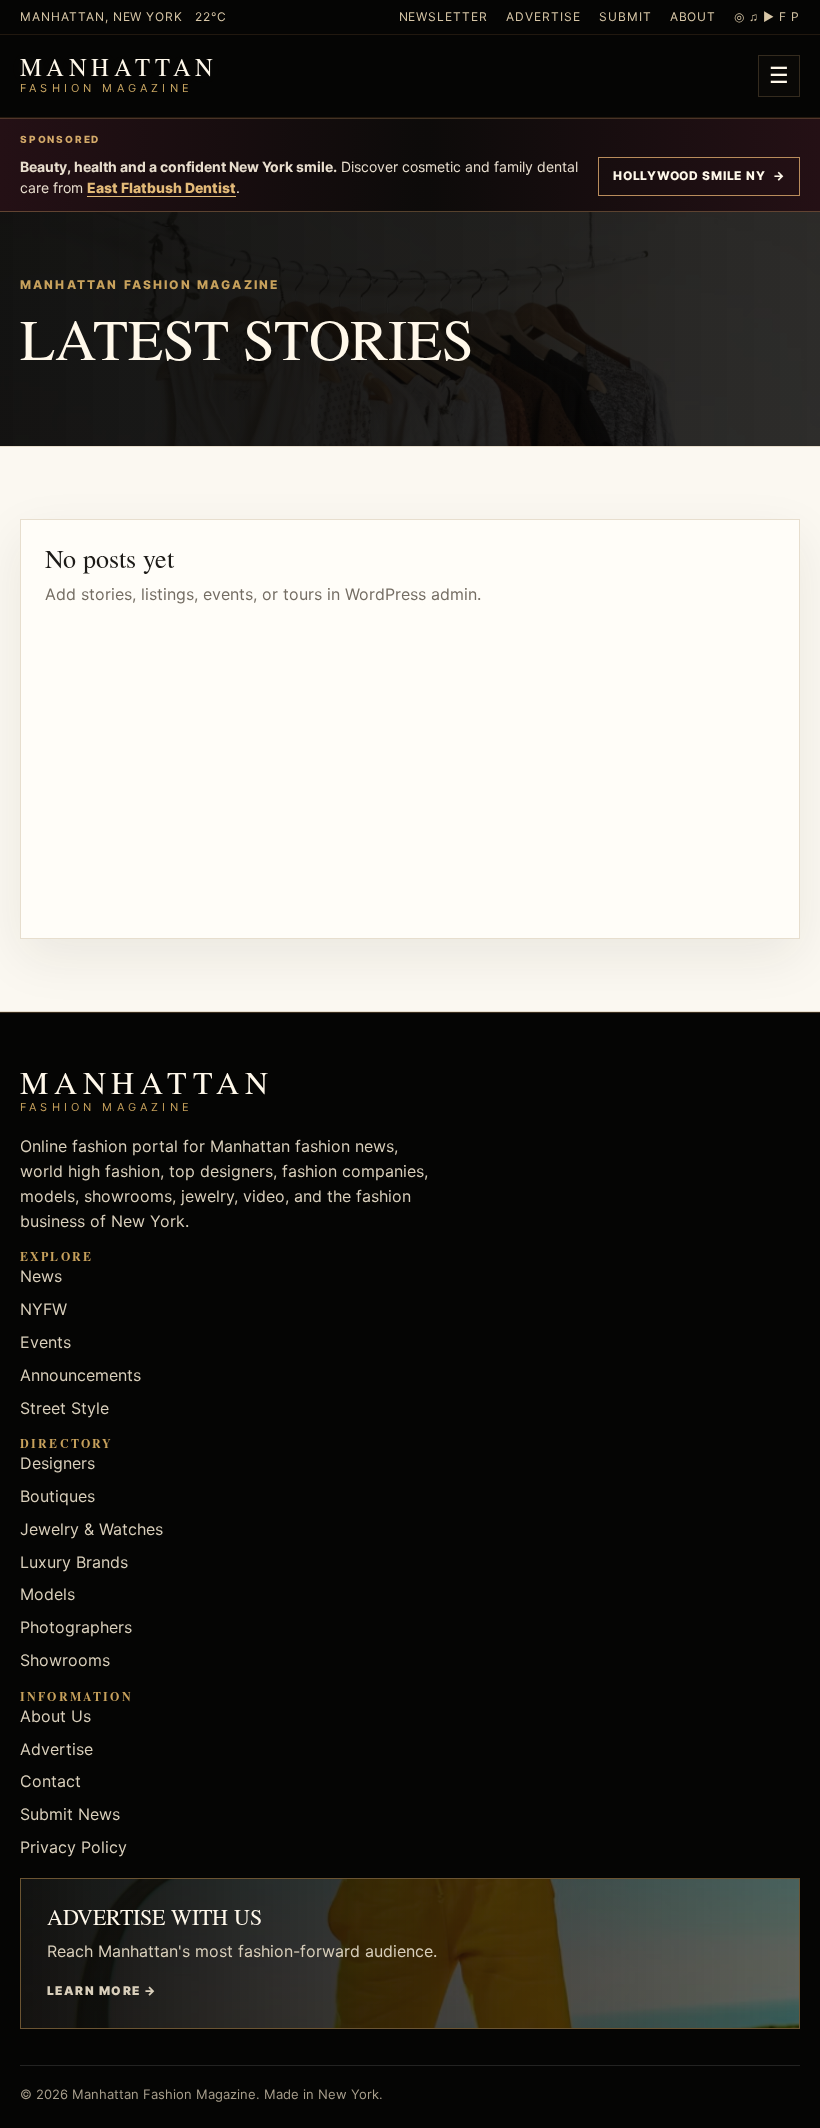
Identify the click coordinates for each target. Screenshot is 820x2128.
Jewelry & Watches (91, 1529)
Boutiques (57, 1496)
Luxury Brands (74, 1562)
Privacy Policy (73, 1847)
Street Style (64, 1408)
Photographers (76, 1627)
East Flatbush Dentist (161, 187)
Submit (625, 16)
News (41, 1276)
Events (45, 1342)
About (693, 16)
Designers (57, 1463)
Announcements (80, 1375)
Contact (50, 1781)
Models (47, 1594)
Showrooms (65, 1660)
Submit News (70, 1814)
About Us (55, 1716)
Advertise (543, 16)
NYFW (43, 1309)
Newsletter (444, 16)
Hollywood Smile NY (699, 175)
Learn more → (101, 1990)
